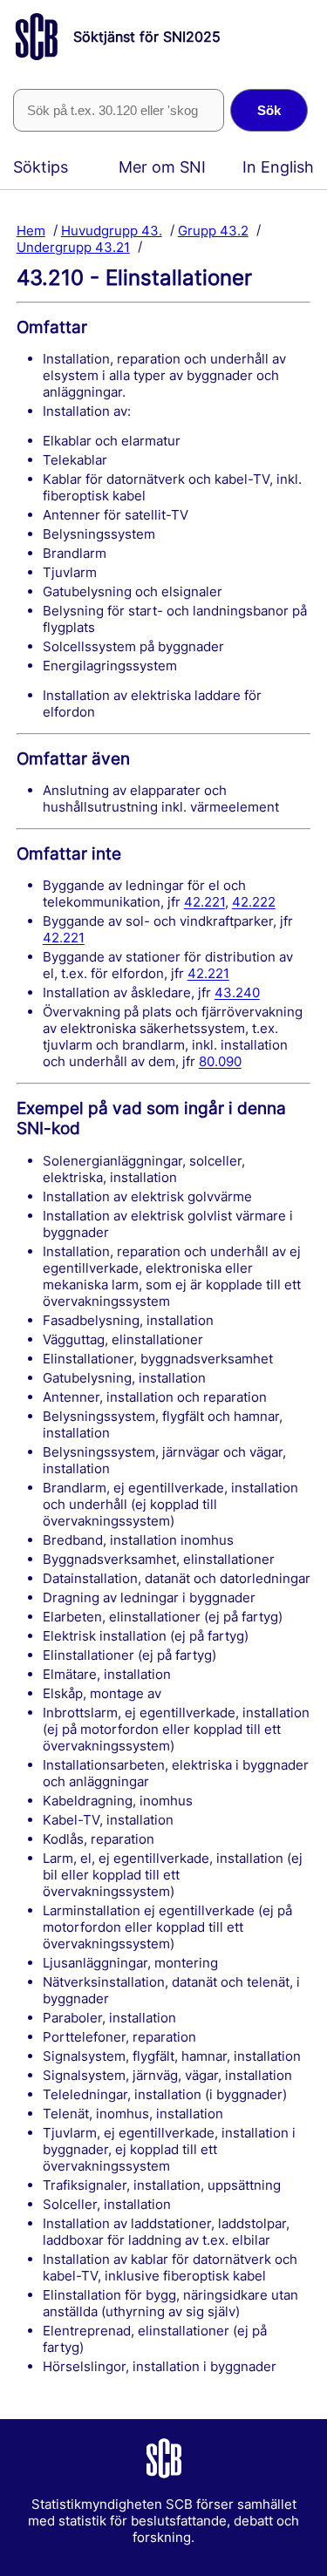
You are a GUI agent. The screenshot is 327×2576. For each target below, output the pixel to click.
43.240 (237, 992)
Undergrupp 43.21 (73, 246)
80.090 (220, 1061)
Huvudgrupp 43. (112, 230)
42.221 (204, 902)
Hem (31, 230)
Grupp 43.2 (213, 230)
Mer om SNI (162, 167)
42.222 (254, 902)
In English (278, 167)
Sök (269, 110)
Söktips (41, 167)
